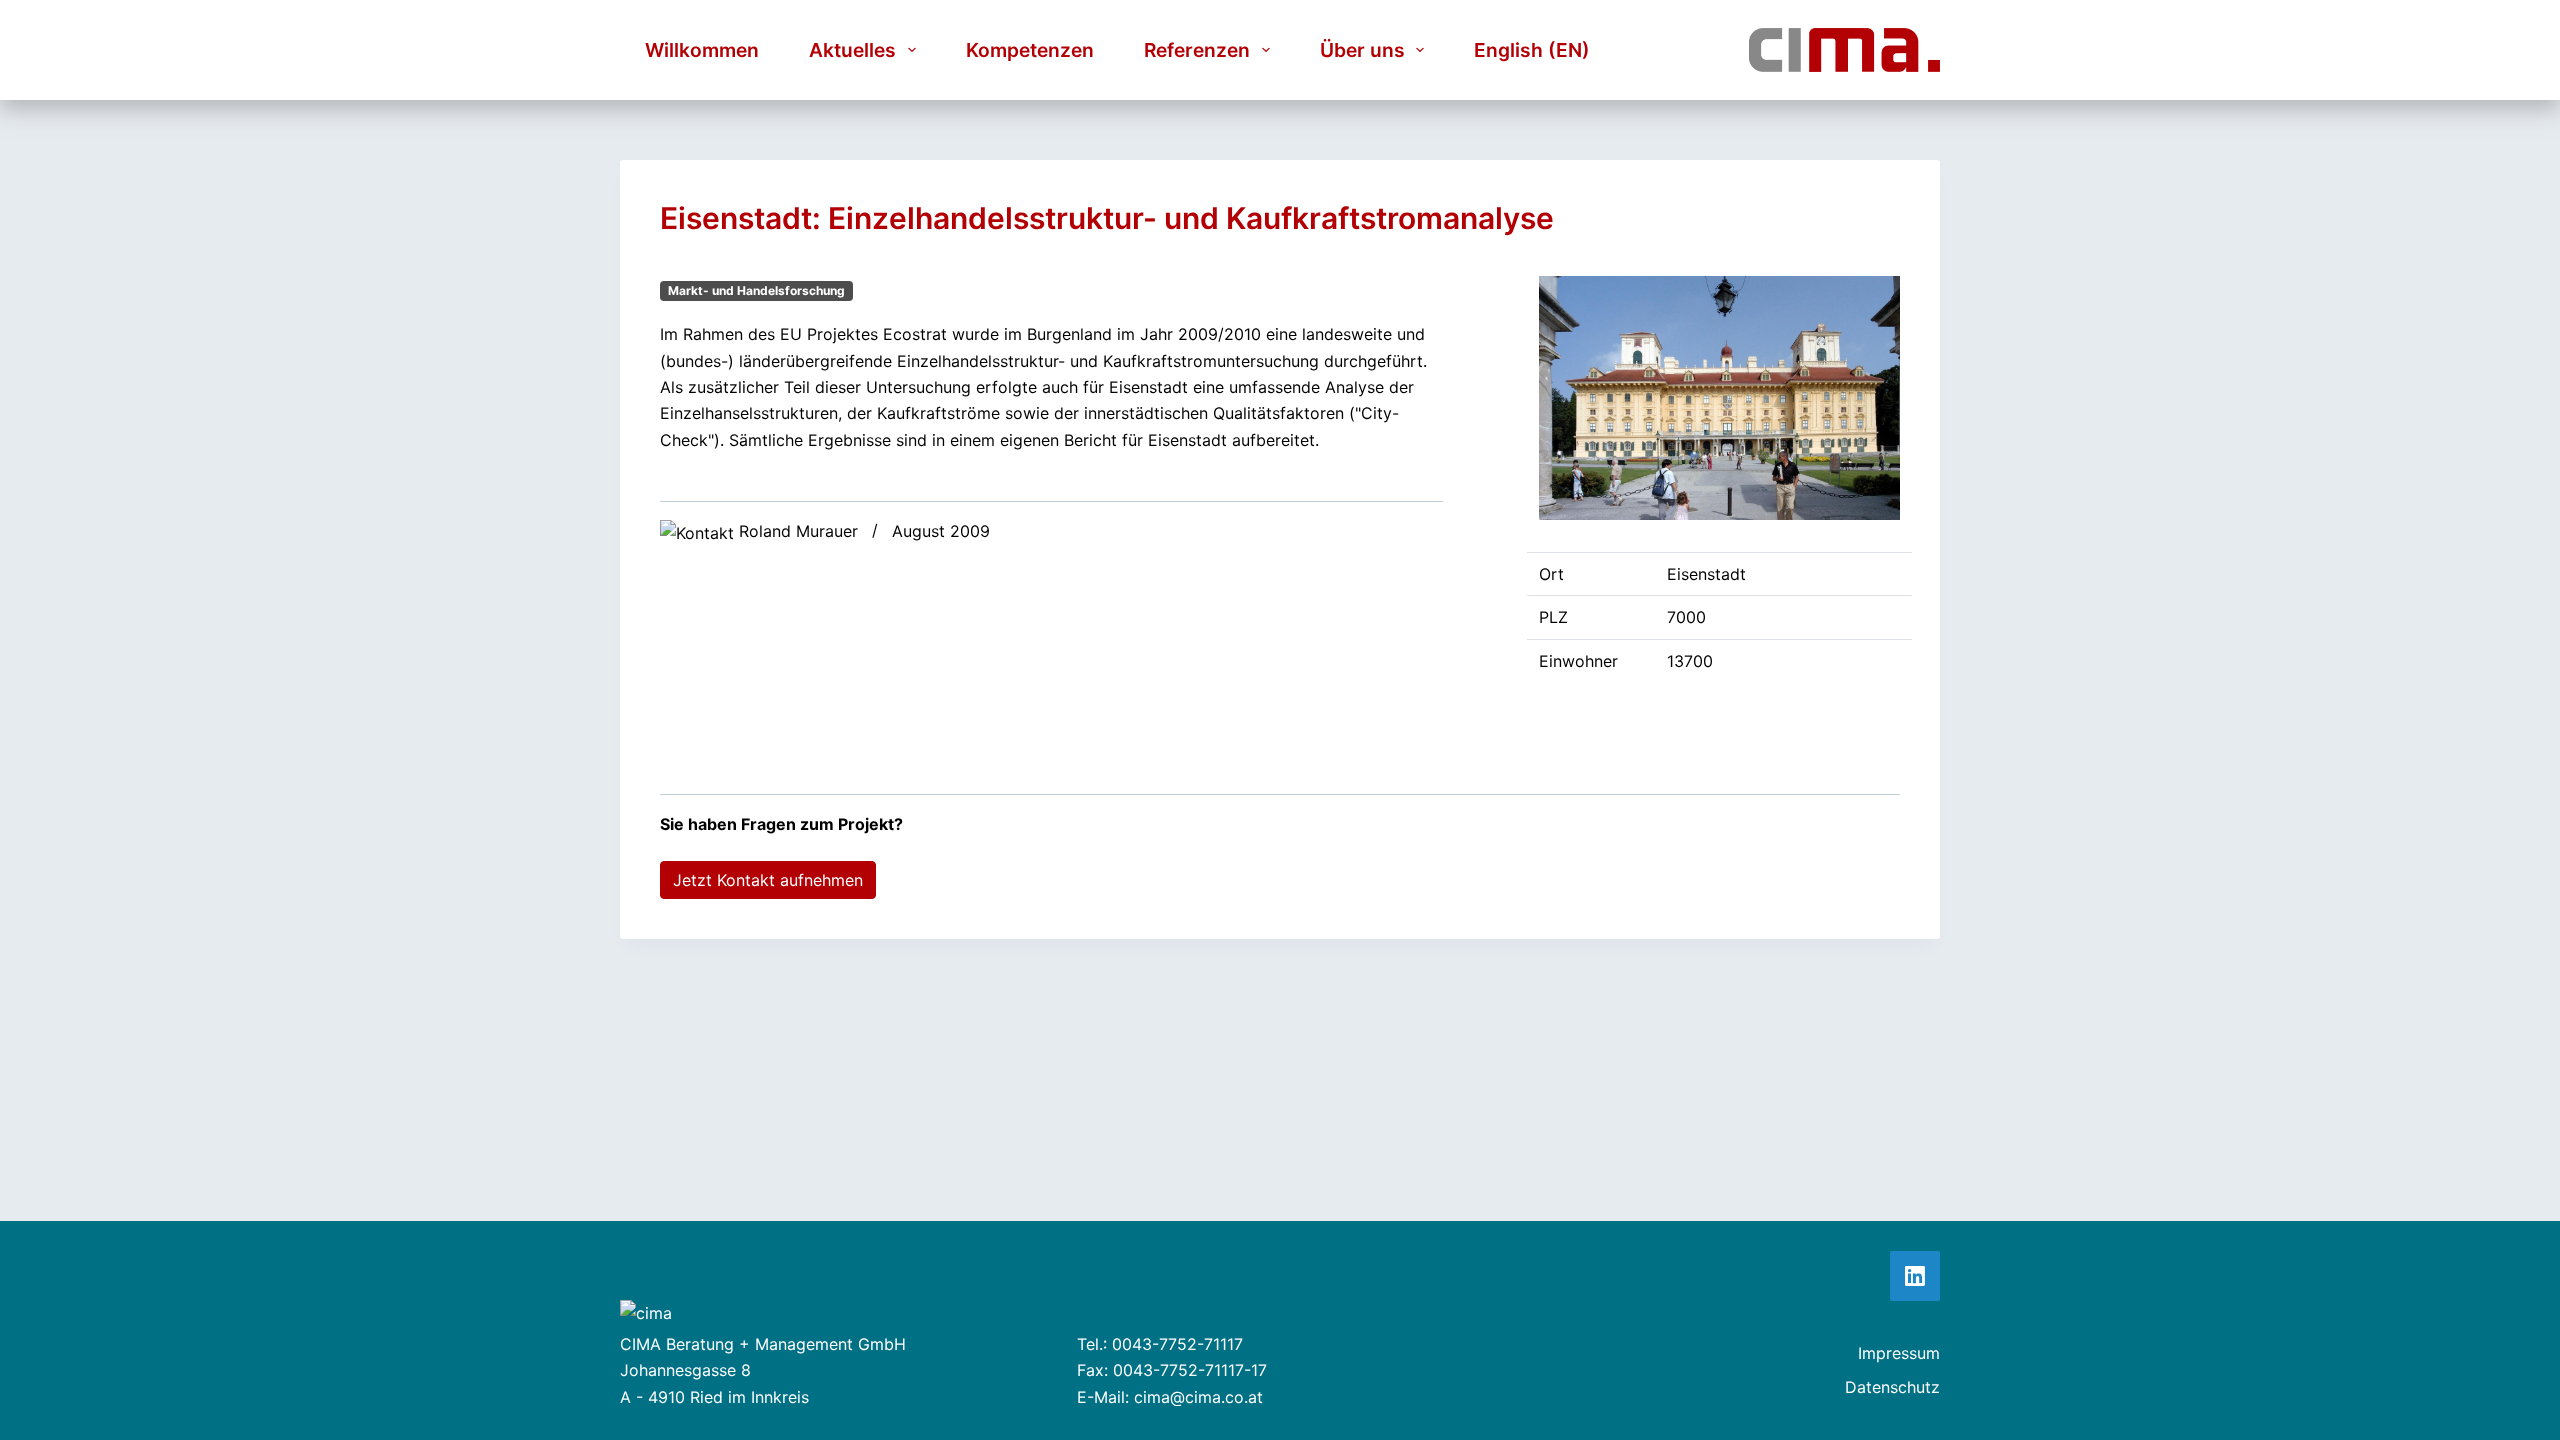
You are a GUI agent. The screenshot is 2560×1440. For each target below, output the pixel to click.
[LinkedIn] (1915, 1276)
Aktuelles (852, 50)
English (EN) (1532, 50)
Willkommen (702, 50)
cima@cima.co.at (1198, 1397)
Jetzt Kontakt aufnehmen (768, 880)
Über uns (1362, 50)
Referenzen (1197, 50)
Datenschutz (1892, 1387)
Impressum (1899, 1353)
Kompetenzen (1030, 50)
